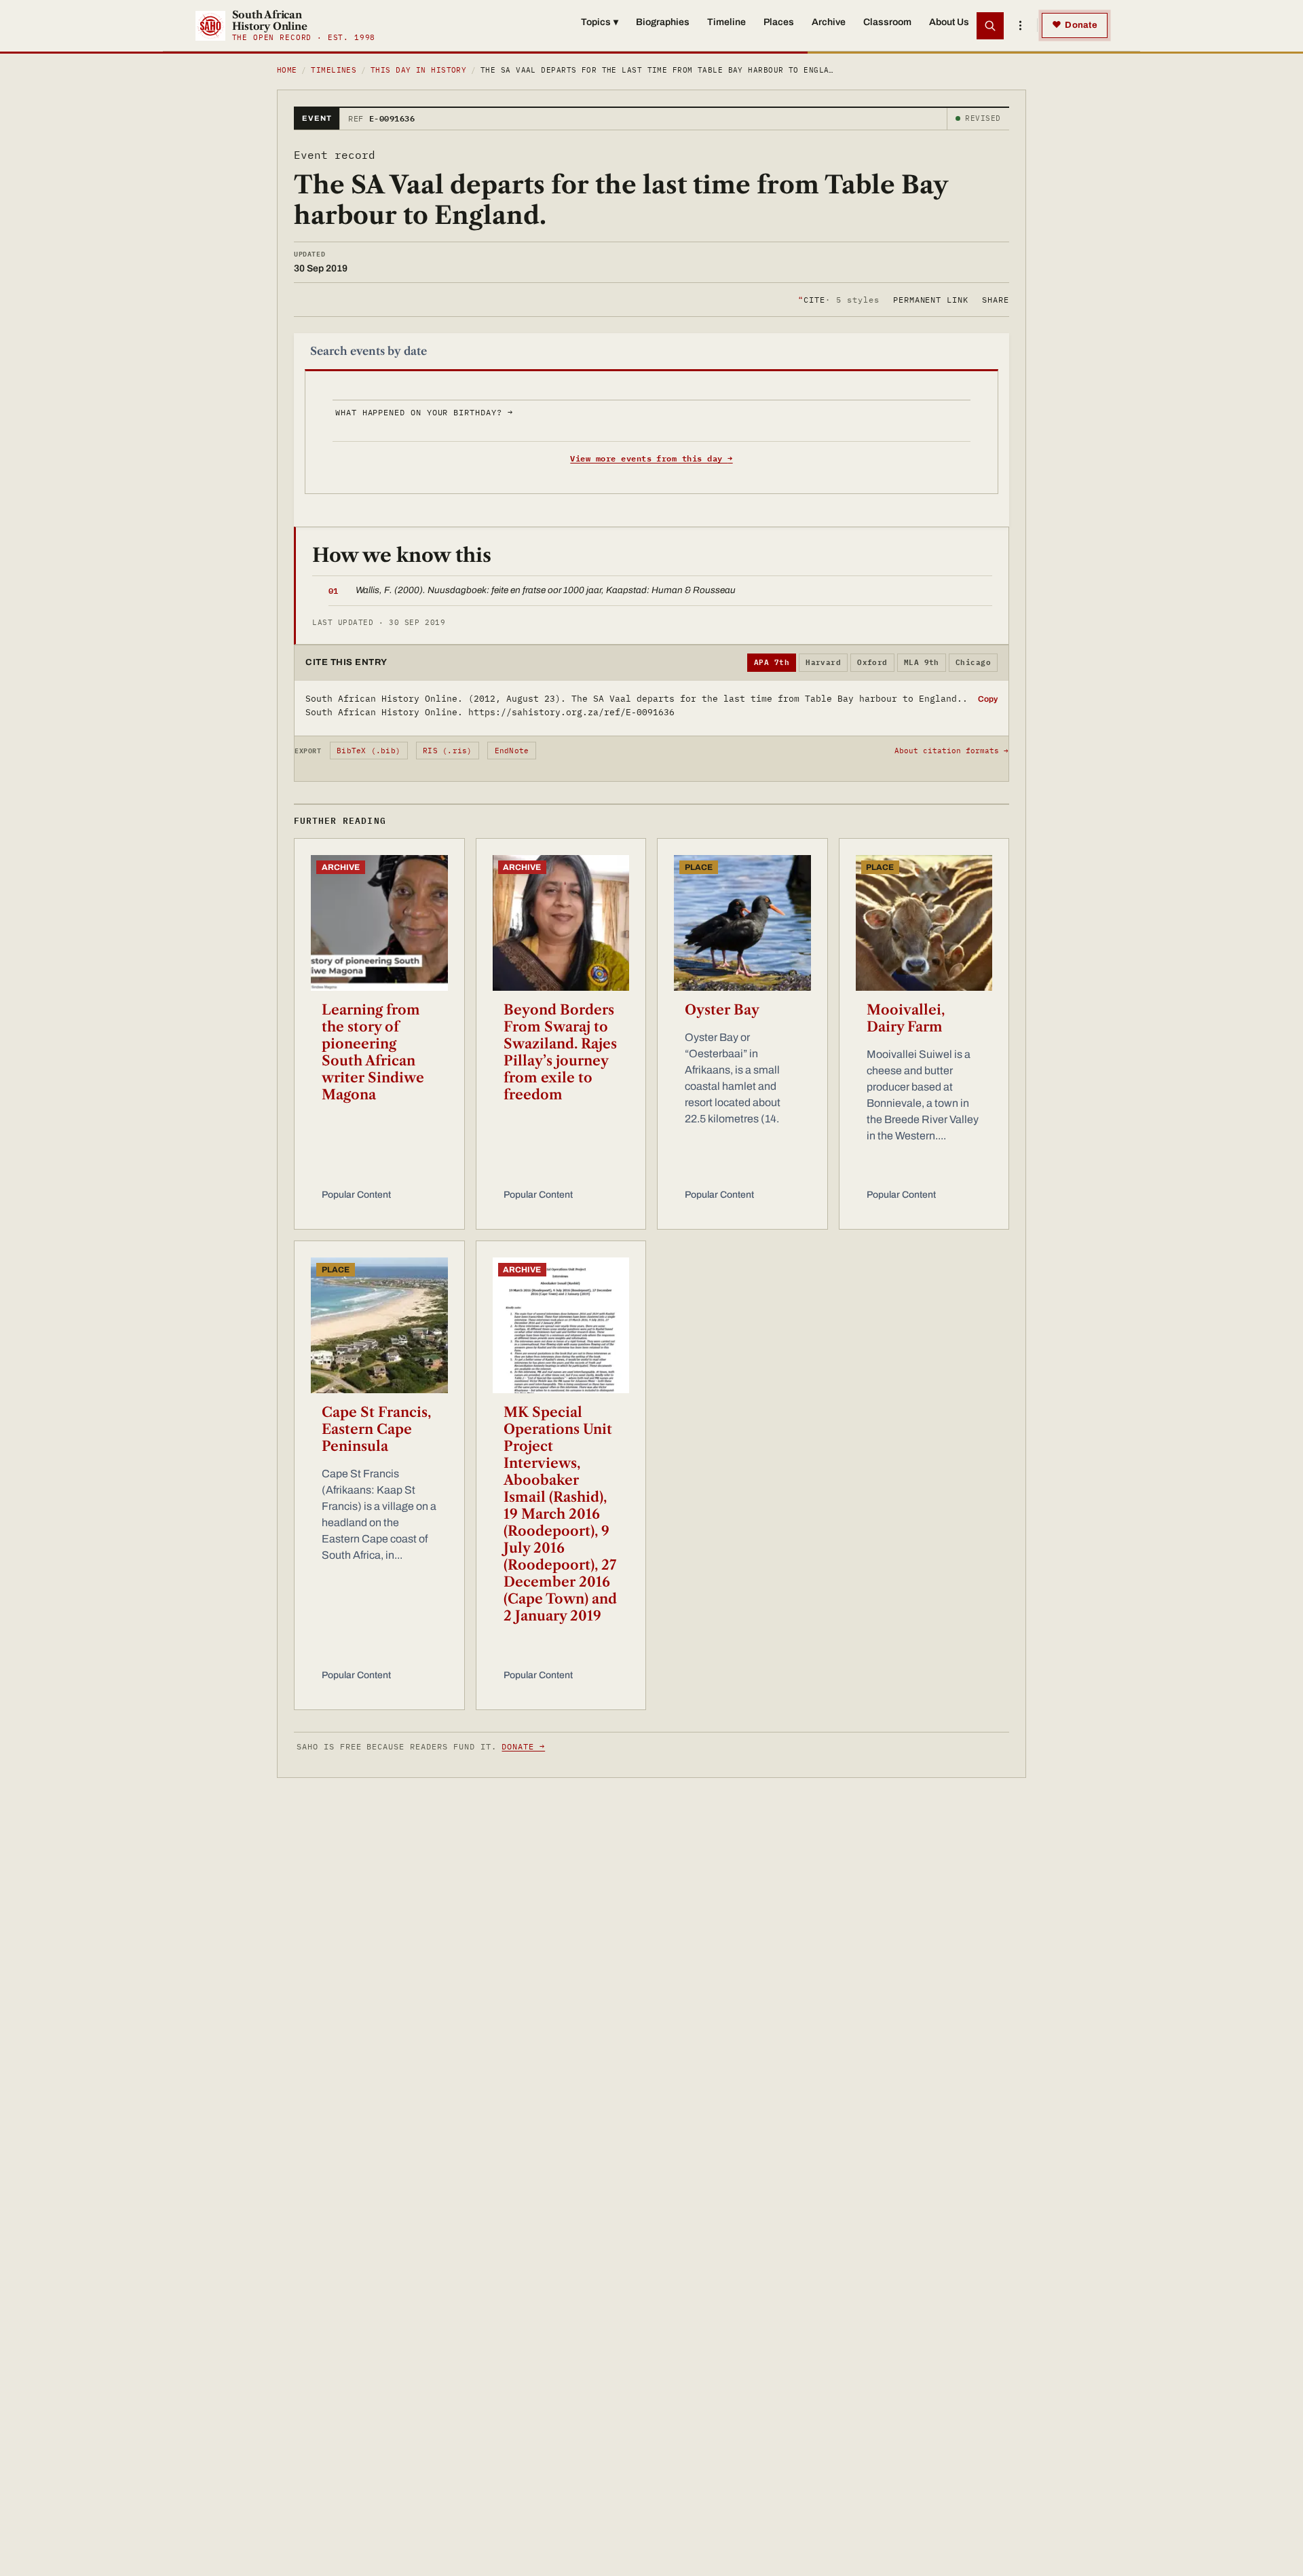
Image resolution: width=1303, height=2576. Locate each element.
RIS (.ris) (447, 751)
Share (996, 299)
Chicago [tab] (973, 662)
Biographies (663, 22)
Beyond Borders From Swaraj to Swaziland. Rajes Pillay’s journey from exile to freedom (560, 1052)
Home (287, 70)
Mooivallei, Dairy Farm (906, 1018)
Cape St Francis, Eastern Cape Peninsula (376, 1429)
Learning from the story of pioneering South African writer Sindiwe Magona (373, 1052)
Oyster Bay (722, 1010)
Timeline (726, 22)
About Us (949, 22)
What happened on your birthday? (424, 412)
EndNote (512, 751)
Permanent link (931, 299)
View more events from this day (651, 458)
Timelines (334, 70)
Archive (829, 22)
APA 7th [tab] (772, 662)
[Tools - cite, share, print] (1020, 26)
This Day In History (418, 70)
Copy (988, 699)
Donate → (523, 1746)
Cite (838, 299)
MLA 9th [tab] (922, 662)
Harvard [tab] (823, 662)
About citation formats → (951, 751)
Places (779, 22)
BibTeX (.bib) (369, 751)
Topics (600, 22)
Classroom (887, 22)
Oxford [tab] (872, 662)
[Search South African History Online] (990, 26)
